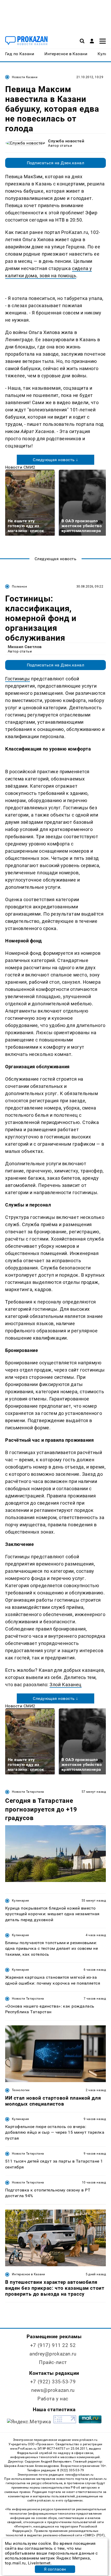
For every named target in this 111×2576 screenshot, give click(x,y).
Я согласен (55, 2569)
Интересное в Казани (29, 2274)
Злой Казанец (65, 1685)
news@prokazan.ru (53, 2390)
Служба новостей (66, 141)
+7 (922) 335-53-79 (53, 2382)
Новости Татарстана (28, 1792)
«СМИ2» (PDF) (94, 2535)
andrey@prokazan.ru (53, 2354)
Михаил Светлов (25, 647)
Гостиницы (18, 679)
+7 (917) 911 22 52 (53, 2345)
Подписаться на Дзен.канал (55, 163)
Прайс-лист (53, 2362)
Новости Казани (25, 77)
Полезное (19, 586)
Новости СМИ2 (20, 467)
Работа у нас (53, 2399)
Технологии (21, 2090)
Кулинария (20, 1901)
